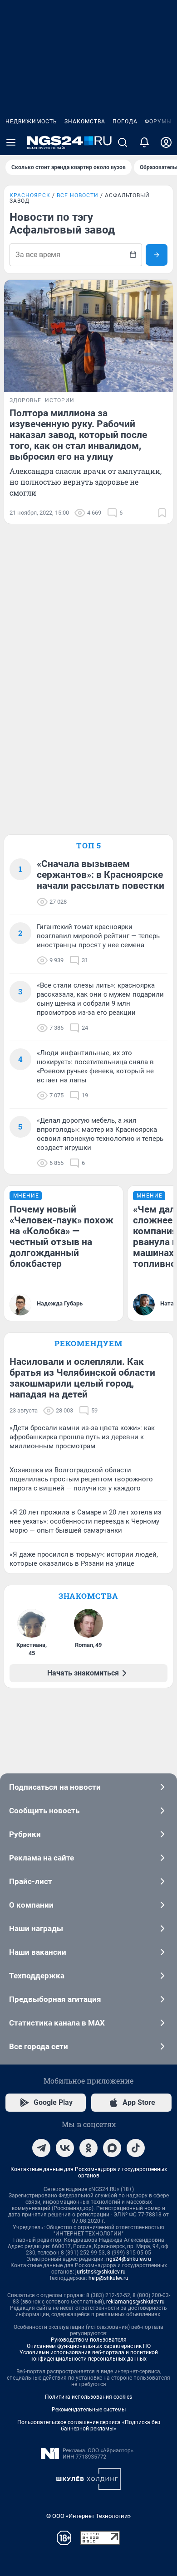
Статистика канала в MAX (57, 2023)
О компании (31, 1905)
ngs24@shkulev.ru (129, 2259)
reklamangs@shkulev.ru (135, 2302)
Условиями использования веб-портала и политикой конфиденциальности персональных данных (89, 2356)
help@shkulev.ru (108, 2278)
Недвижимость (31, 122)
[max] (112, 2148)
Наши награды (36, 1928)
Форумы (158, 122)
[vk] (65, 2148)
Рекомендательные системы (89, 2410)
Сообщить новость (44, 1811)
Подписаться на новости (55, 1787)
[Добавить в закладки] (162, 513)
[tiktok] (136, 2148)
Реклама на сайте (42, 1858)
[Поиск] (123, 142)
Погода (125, 122)
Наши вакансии (38, 1952)
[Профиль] (166, 142)
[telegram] (41, 2148)
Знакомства (85, 122)
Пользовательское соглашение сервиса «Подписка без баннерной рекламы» (89, 2425)
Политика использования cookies (88, 2397)
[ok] (88, 2148)
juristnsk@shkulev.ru (101, 2272)
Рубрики (25, 1834)
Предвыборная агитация (55, 1999)
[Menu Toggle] (11, 142)
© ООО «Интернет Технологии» (88, 2516)
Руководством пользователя (89, 2340)
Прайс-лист (31, 1881)
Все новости (78, 195)
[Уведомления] (144, 142)
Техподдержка (37, 1976)
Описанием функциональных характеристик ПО (89, 2346)
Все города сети (39, 2046)
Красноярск (30, 195)
